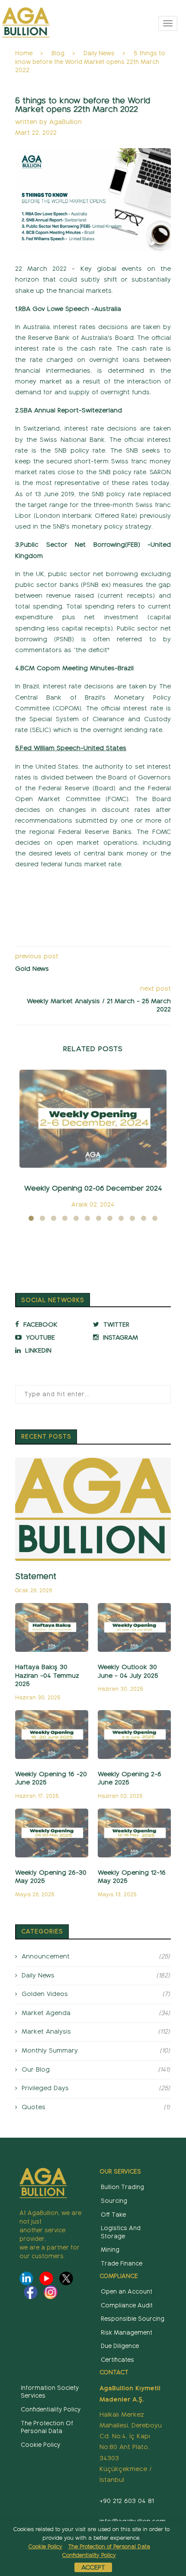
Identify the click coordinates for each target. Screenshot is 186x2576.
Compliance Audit (127, 2305)
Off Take (113, 2215)
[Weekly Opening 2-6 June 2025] (134, 1735)
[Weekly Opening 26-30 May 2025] (52, 1833)
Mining (110, 2250)
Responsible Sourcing (133, 2319)
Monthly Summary (96, 2050)
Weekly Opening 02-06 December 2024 (93, 1188)
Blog (58, 53)
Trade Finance (122, 2264)
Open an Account (127, 2292)
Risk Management (127, 2333)
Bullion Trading (122, 2187)
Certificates (117, 2360)
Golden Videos (96, 1994)
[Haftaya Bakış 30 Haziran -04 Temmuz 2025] (52, 1627)
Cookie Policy (40, 2445)
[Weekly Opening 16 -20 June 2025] (52, 1735)
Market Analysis (96, 2031)
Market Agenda (96, 2013)
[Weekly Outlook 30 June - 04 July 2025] (134, 1627)
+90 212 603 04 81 (127, 2501)
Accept (93, 2567)
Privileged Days (96, 2088)
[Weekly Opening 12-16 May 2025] (134, 1833)
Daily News (99, 53)
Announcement (96, 1956)
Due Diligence (120, 2346)
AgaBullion (66, 122)
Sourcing (114, 2201)
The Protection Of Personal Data (47, 2427)
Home (24, 53)
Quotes (96, 2107)
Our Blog (96, 2069)
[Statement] (93, 1509)
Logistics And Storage (121, 2232)
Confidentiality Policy (51, 2410)
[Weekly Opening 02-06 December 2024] (93, 1119)
